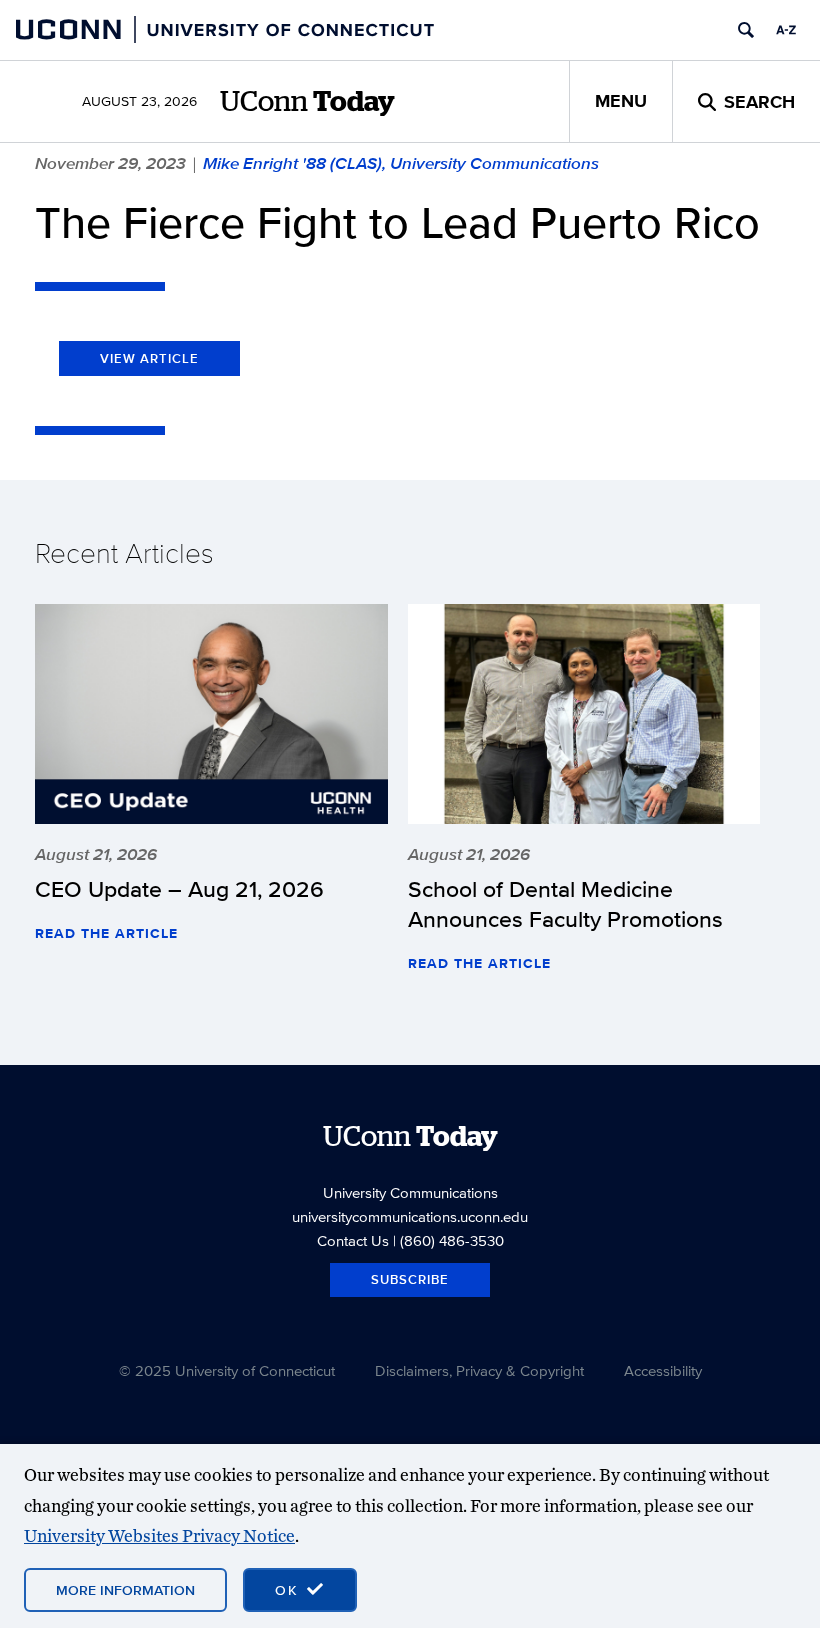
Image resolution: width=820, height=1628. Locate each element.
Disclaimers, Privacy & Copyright (479, 1370)
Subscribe (410, 1279)
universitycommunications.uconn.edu (410, 1216)
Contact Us (353, 1240)
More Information (125, 1590)
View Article (149, 358)
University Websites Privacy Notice (159, 1535)
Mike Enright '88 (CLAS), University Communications (401, 163)
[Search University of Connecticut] (746, 30)
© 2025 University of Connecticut (227, 1370)
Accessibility (663, 1370)
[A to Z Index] (786, 30)
